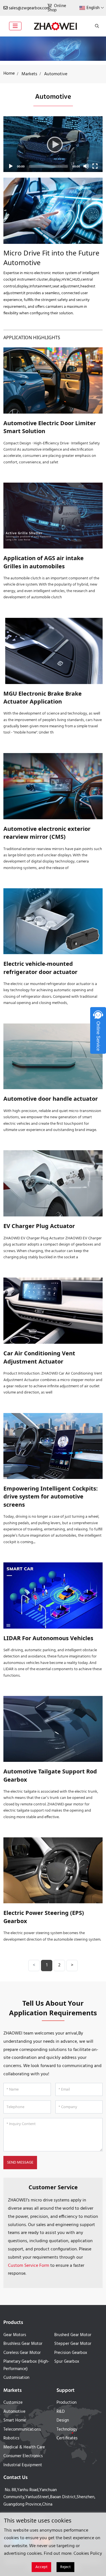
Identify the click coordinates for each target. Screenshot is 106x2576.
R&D (61, 2412)
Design (63, 2420)
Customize (13, 2403)
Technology (67, 2429)
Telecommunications (22, 2429)
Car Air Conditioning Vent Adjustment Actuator (39, 1357)
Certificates (67, 2438)
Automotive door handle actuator (51, 1099)
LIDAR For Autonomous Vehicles (48, 1638)
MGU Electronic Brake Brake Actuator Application (43, 697)
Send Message (20, 2163)
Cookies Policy (88, 2554)
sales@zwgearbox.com (29, 8)
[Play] (53, 144)
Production (67, 2403)
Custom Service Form (29, 2266)
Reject (65, 2567)
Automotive (14, 2412)
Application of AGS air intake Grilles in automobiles (44, 562)
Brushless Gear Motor (23, 2344)
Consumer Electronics (23, 2456)
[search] (96, 26)
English (93, 8)
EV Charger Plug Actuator (39, 1226)
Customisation (16, 2378)
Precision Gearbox (71, 2353)
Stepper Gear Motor (73, 2344)
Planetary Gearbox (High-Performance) (26, 2365)
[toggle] (15, 26)
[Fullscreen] (95, 166)
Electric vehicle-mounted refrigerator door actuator (40, 968)
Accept (41, 2567)
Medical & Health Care (24, 2447)
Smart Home (15, 2420)
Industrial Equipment (23, 2465)
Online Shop (57, 8)
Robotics (11, 2438)
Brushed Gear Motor (73, 2335)
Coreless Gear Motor (22, 2353)
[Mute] (86, 166)
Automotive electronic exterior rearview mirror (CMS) (47, 833)
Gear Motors (15, 2335)
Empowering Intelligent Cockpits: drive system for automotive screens (51, 1496)
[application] (53, 144)
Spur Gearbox (67, 2362)
